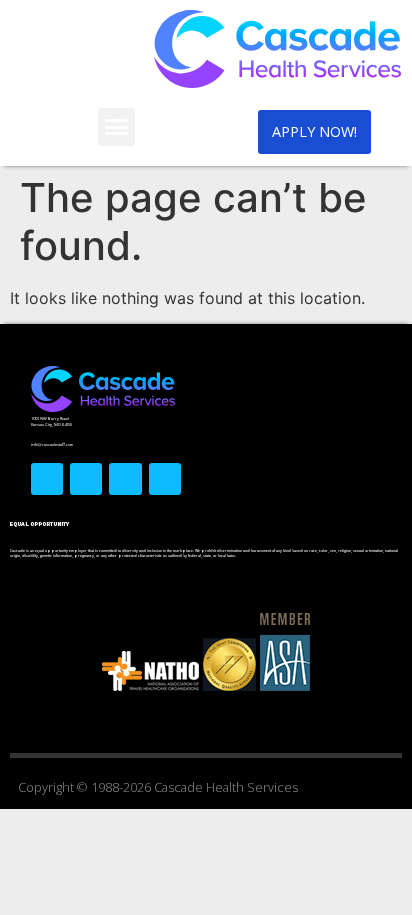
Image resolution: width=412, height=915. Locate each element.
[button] (117, 127)
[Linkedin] (165, 479)
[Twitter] (86, 479)
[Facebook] (47, 479)
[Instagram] (125, 479)
